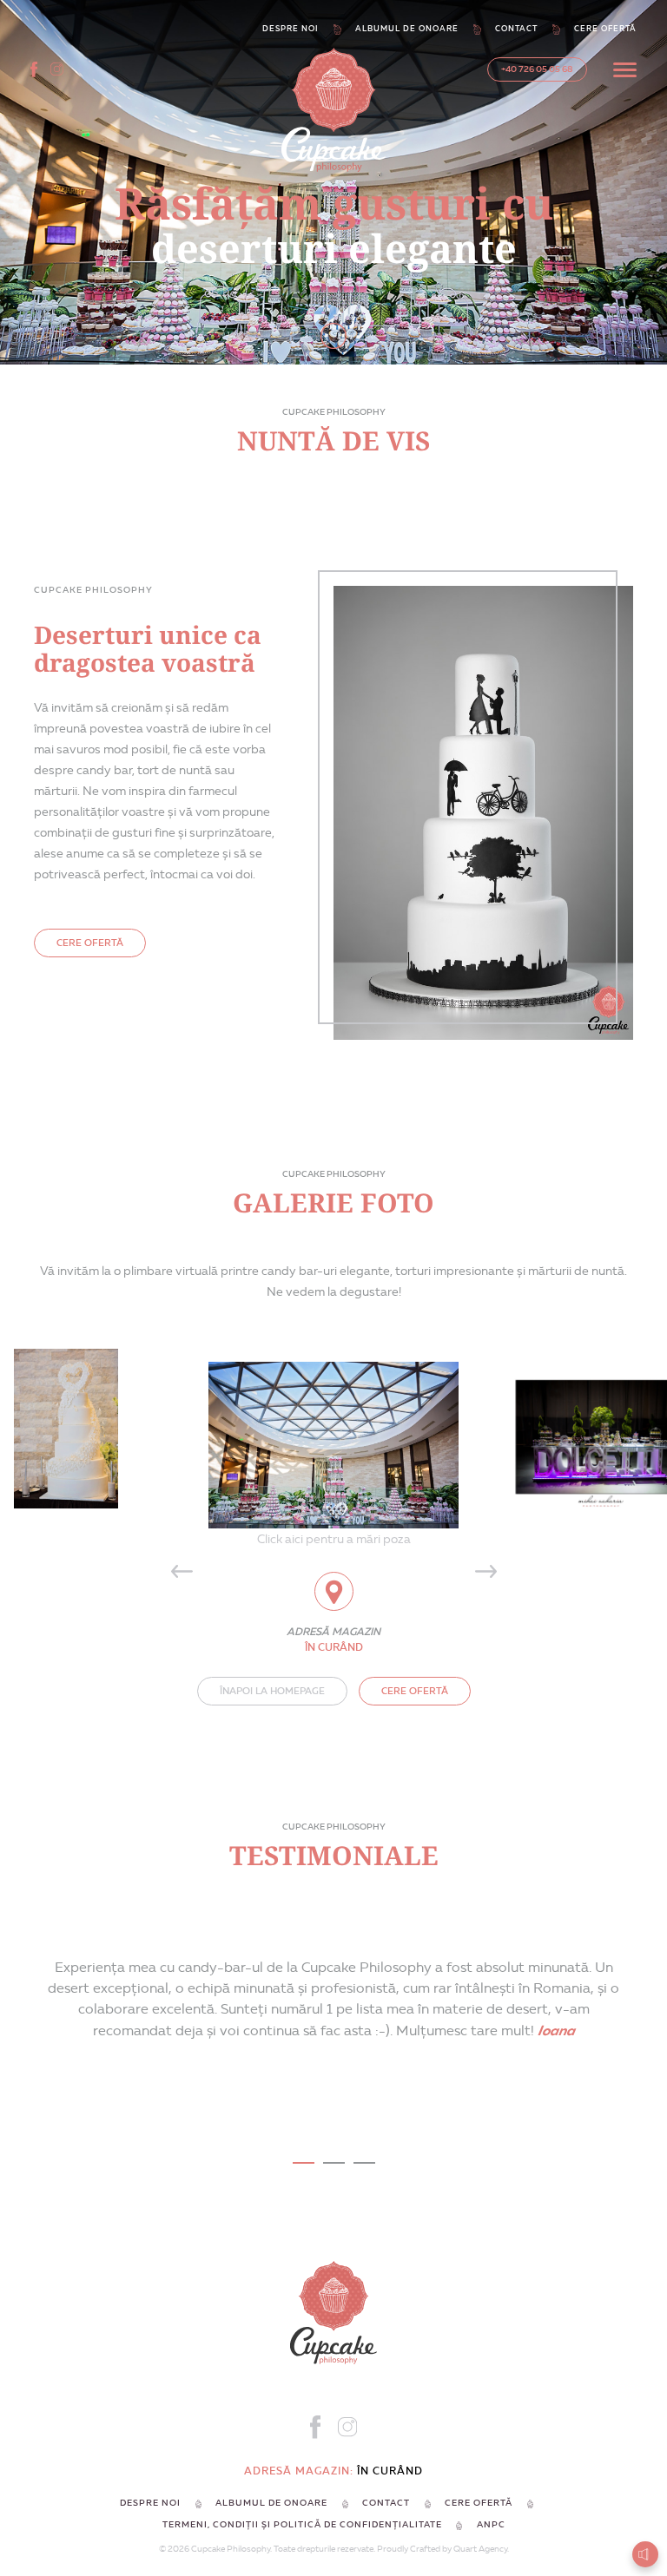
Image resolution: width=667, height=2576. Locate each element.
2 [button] (334, 2163)
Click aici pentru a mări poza (334, 1539)
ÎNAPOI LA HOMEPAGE (272, 1691)
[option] (333, 1437)
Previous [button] (182, 1572)
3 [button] (364, 2163)
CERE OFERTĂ (90, 943)
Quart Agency (480, 2549)
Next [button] (485, 1572)
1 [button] (304, 2163)
